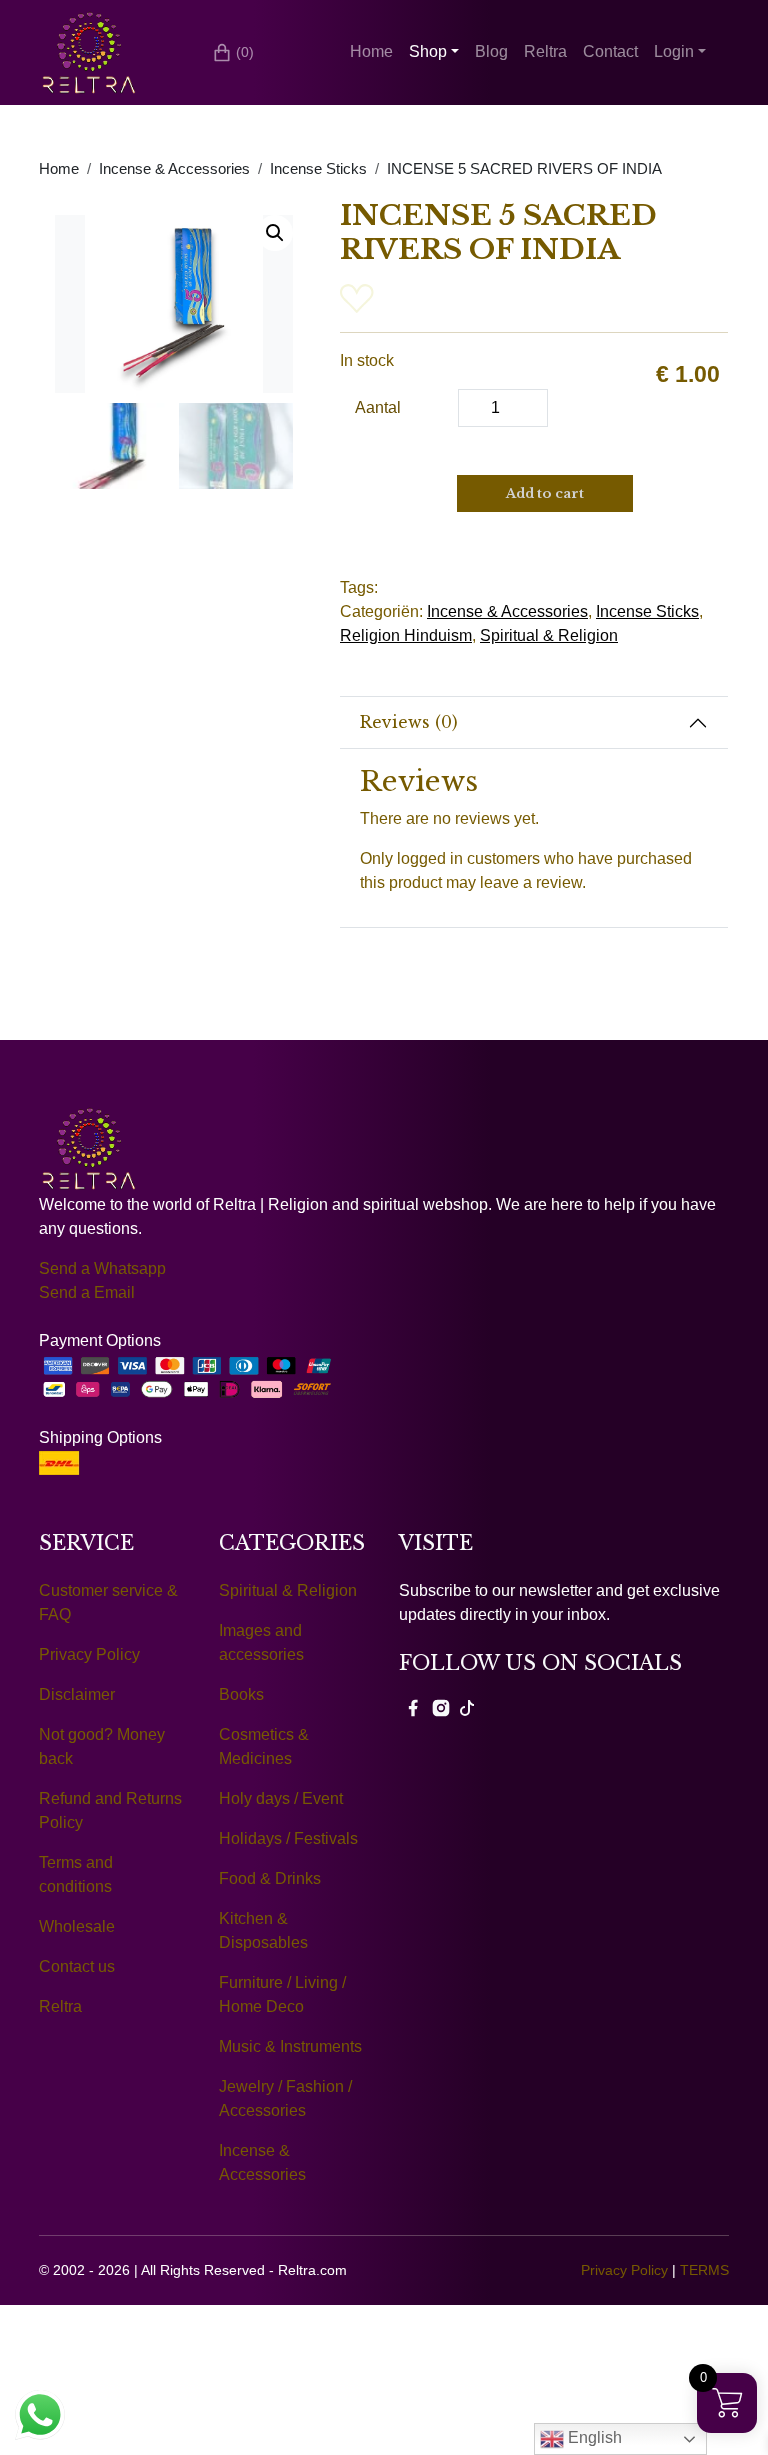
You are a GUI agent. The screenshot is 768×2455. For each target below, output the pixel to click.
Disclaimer (77, 1694)
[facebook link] (413, 1707)
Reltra (545, 51)
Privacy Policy (89, 1654)
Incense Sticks (318, 169)
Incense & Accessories (174, 169)
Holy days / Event (281, 1798)
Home (371, 51)
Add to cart (545, 493)
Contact (610, 51)
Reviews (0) (409, 722)
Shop (428, 51)
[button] (275, 233)
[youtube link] (467, 1707)
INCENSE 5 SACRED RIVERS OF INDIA (524, 169)
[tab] (534, 723)
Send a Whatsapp (102, 1268)
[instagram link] (441, 1707)
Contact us (77, 1966)
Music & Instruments (290, 2046)
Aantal (378, 407)
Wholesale (77, 1926)
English (593, 2437)
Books (241, 1694)
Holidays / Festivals (288, 1838)
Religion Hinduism (406, 635)
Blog (491, 51)
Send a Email (87, 1292)
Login (674, 51)
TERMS (704, 2270)
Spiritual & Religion (549, 635)
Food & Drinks (270, 1878)
